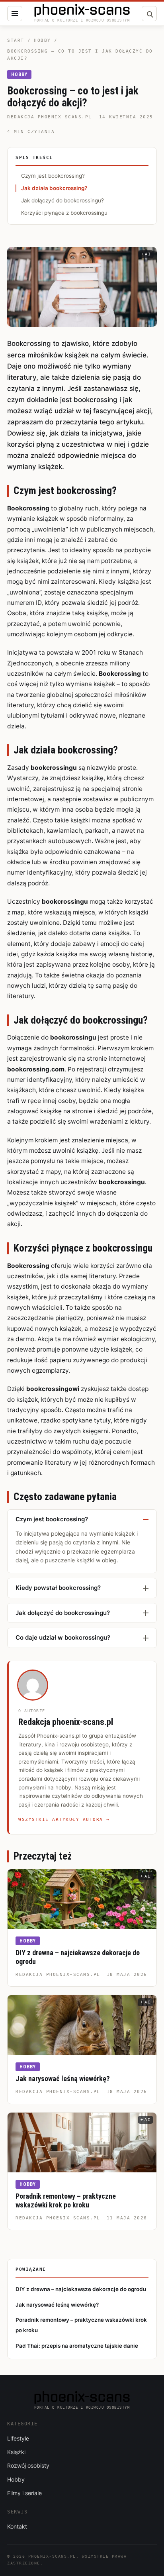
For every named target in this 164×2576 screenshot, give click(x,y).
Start (16, 40)
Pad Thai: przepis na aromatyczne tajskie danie (77, 2346)
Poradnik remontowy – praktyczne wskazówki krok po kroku (66, 2201)
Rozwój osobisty (28, 2465)
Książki (16, 2452)
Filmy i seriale (24, 2493)
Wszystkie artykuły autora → (64, 1820)
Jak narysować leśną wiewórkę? (63, 2079)
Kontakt (17, 2526)
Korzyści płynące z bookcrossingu (64, 213)
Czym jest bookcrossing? (53, 176)
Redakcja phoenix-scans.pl (50, 117)
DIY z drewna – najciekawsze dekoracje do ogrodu (81, 2289)
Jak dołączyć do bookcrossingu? (62, 200)
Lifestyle (18, 2438)
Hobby (42, 40)
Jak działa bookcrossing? (54, 188)
